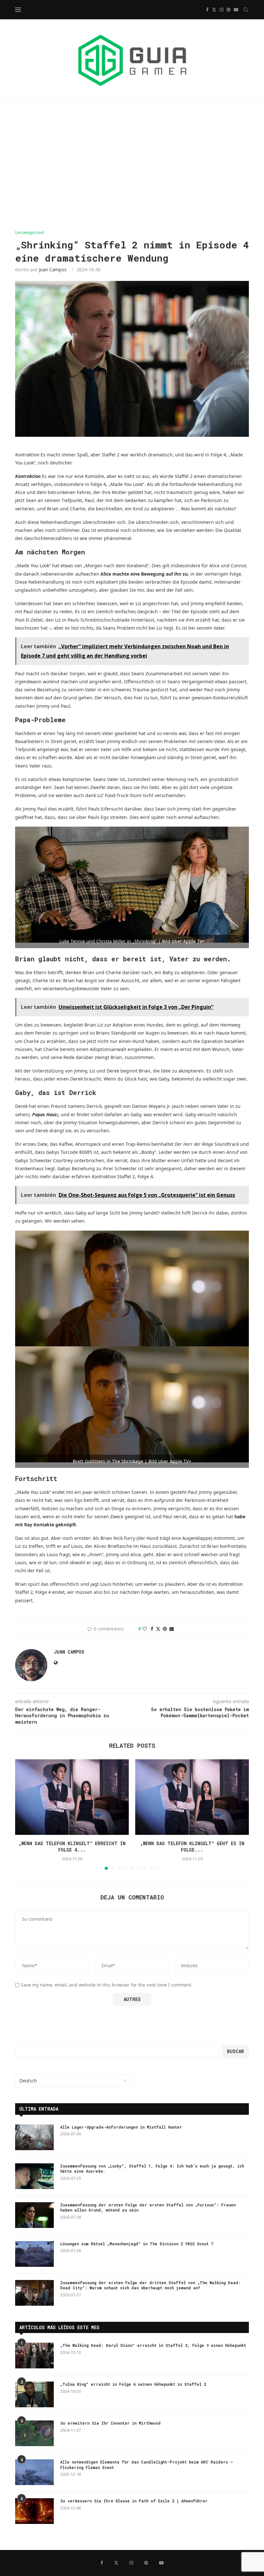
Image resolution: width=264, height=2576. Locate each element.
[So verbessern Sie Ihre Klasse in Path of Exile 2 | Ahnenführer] (34, 2511)
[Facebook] (207, 10)
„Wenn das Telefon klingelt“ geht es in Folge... (192, 1847)
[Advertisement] (132, 166)
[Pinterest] (229, 10)
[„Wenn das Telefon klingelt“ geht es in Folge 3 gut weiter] (192, 1797)
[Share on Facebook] (152, 1629)
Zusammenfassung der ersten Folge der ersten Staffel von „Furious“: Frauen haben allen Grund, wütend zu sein (148, 2208)
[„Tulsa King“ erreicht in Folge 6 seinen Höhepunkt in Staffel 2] (34, 2394)
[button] (24, 1814)
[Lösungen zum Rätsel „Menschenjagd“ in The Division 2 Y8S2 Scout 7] (34, 2254)
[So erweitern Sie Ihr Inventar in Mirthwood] (34, 2433)
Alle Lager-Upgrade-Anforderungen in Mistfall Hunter (121, 2127)
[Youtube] (236, 10)
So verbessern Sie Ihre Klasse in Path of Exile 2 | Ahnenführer (134, 2501)
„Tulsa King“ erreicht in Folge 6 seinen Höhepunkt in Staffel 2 (133, 2384)
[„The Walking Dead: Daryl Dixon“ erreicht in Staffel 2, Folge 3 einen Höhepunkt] (34, 2356)
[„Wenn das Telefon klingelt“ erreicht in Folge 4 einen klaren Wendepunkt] (72, 1797)
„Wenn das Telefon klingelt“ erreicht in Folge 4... (72, 1847)
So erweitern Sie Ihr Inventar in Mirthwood (110, 2423)
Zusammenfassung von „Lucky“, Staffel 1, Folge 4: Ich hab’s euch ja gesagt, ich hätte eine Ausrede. (152, 2169)
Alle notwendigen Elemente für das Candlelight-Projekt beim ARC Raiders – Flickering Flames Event (147, 2465)
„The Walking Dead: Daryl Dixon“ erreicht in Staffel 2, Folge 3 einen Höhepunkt (153, 2345)
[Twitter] (214, 10)
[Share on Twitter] (158, 1629)
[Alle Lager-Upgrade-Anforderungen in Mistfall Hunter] (34, 2137)
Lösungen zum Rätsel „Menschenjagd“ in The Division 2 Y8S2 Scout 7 (137, 2244)
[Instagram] (222, 10)
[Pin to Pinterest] (165, 1629)
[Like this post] (145, 1629)
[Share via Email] (172, 1629)
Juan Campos (53, 269)
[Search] (246, 10)
